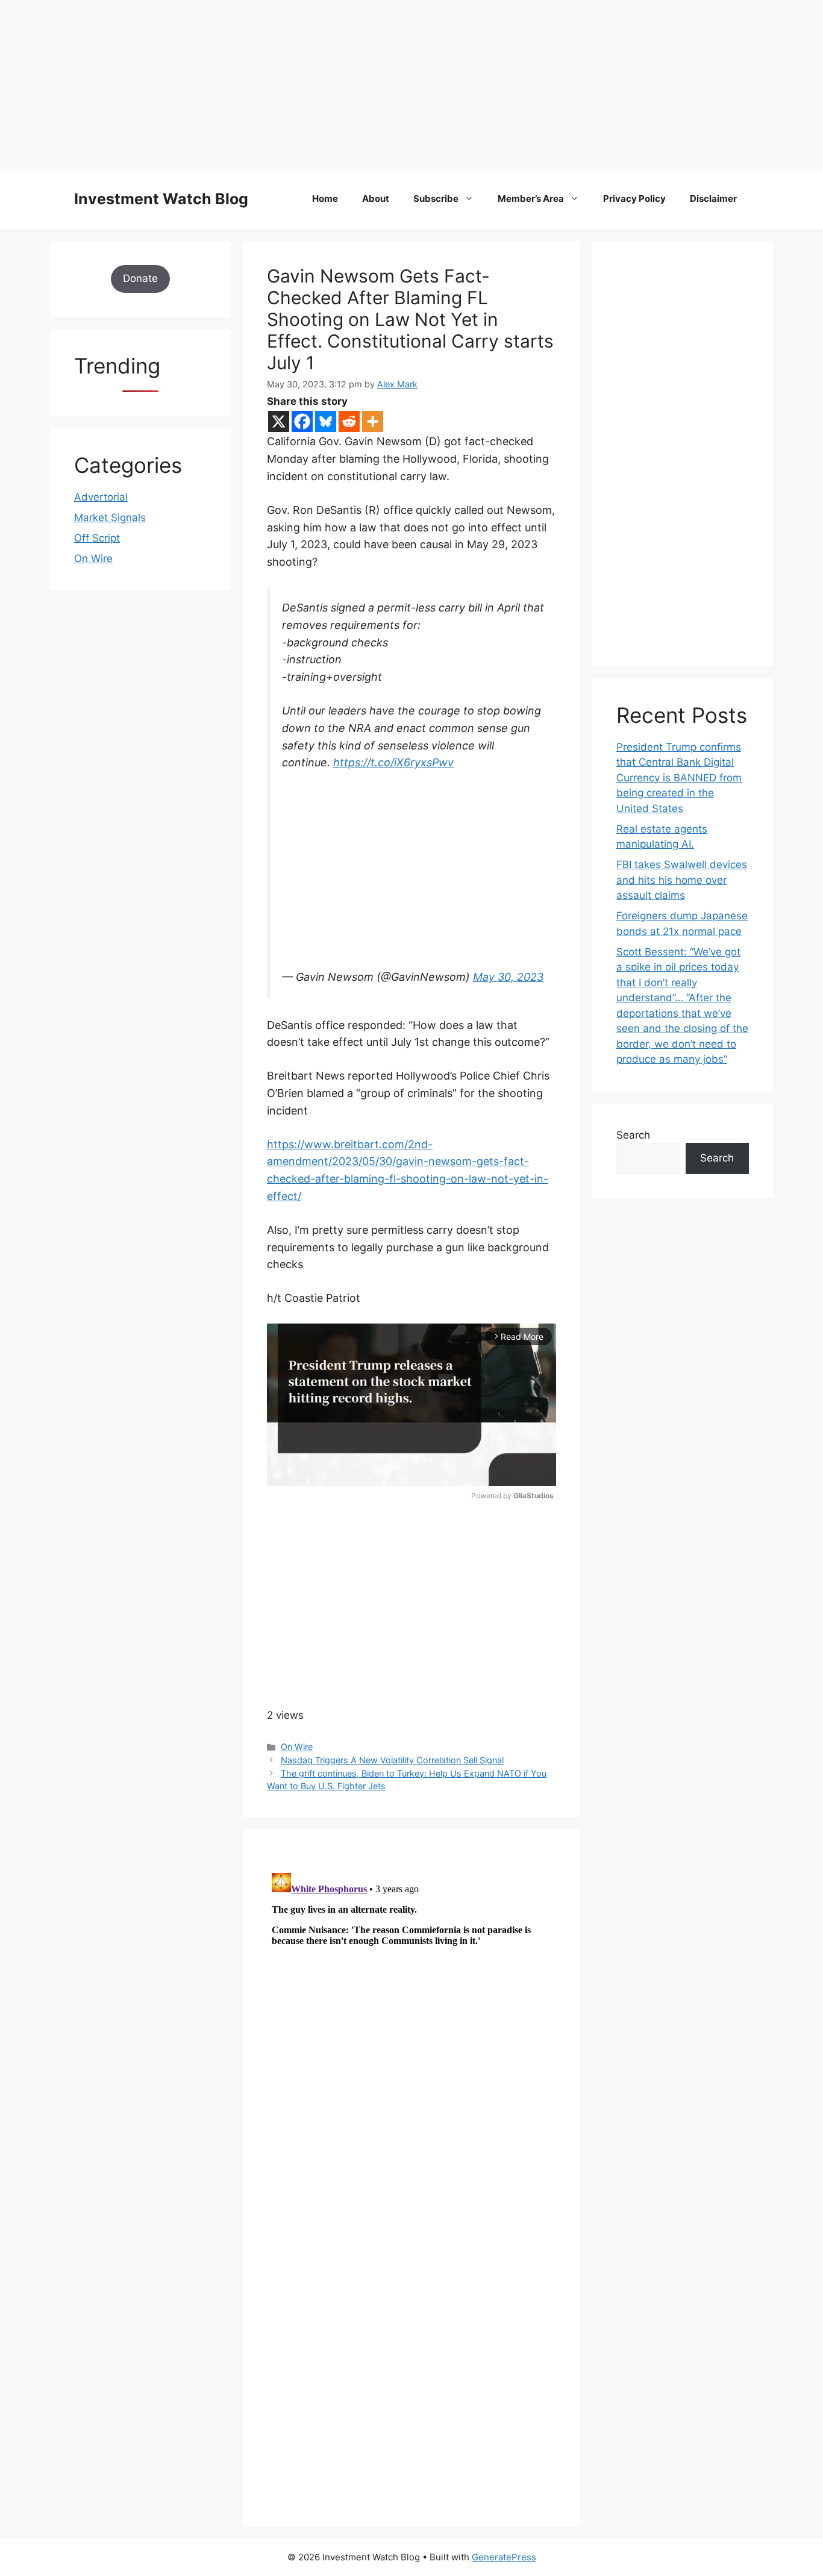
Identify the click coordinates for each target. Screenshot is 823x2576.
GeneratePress (504, 2557)
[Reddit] (349, 421)
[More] (373, 421)
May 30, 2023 (508, 977)
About (376, 199)
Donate (140, 278)
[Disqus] (411, 2019)
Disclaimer (713, 199)
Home (325, 199)
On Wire (297, 1747)
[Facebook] (302, 421)
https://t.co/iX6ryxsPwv (393, 762)
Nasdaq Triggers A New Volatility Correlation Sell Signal (392, 1760)
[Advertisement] (361, 84)
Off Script (97, 538)
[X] (279, 421)
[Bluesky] (326, 421)
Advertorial (101, 497)
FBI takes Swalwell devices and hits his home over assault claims (682, 880)
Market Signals (110, 517)
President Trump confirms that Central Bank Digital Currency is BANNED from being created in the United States (679, 778)
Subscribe (436, 199)
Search (633, 1135)
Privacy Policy (634, 199)
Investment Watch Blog (161, 199)
